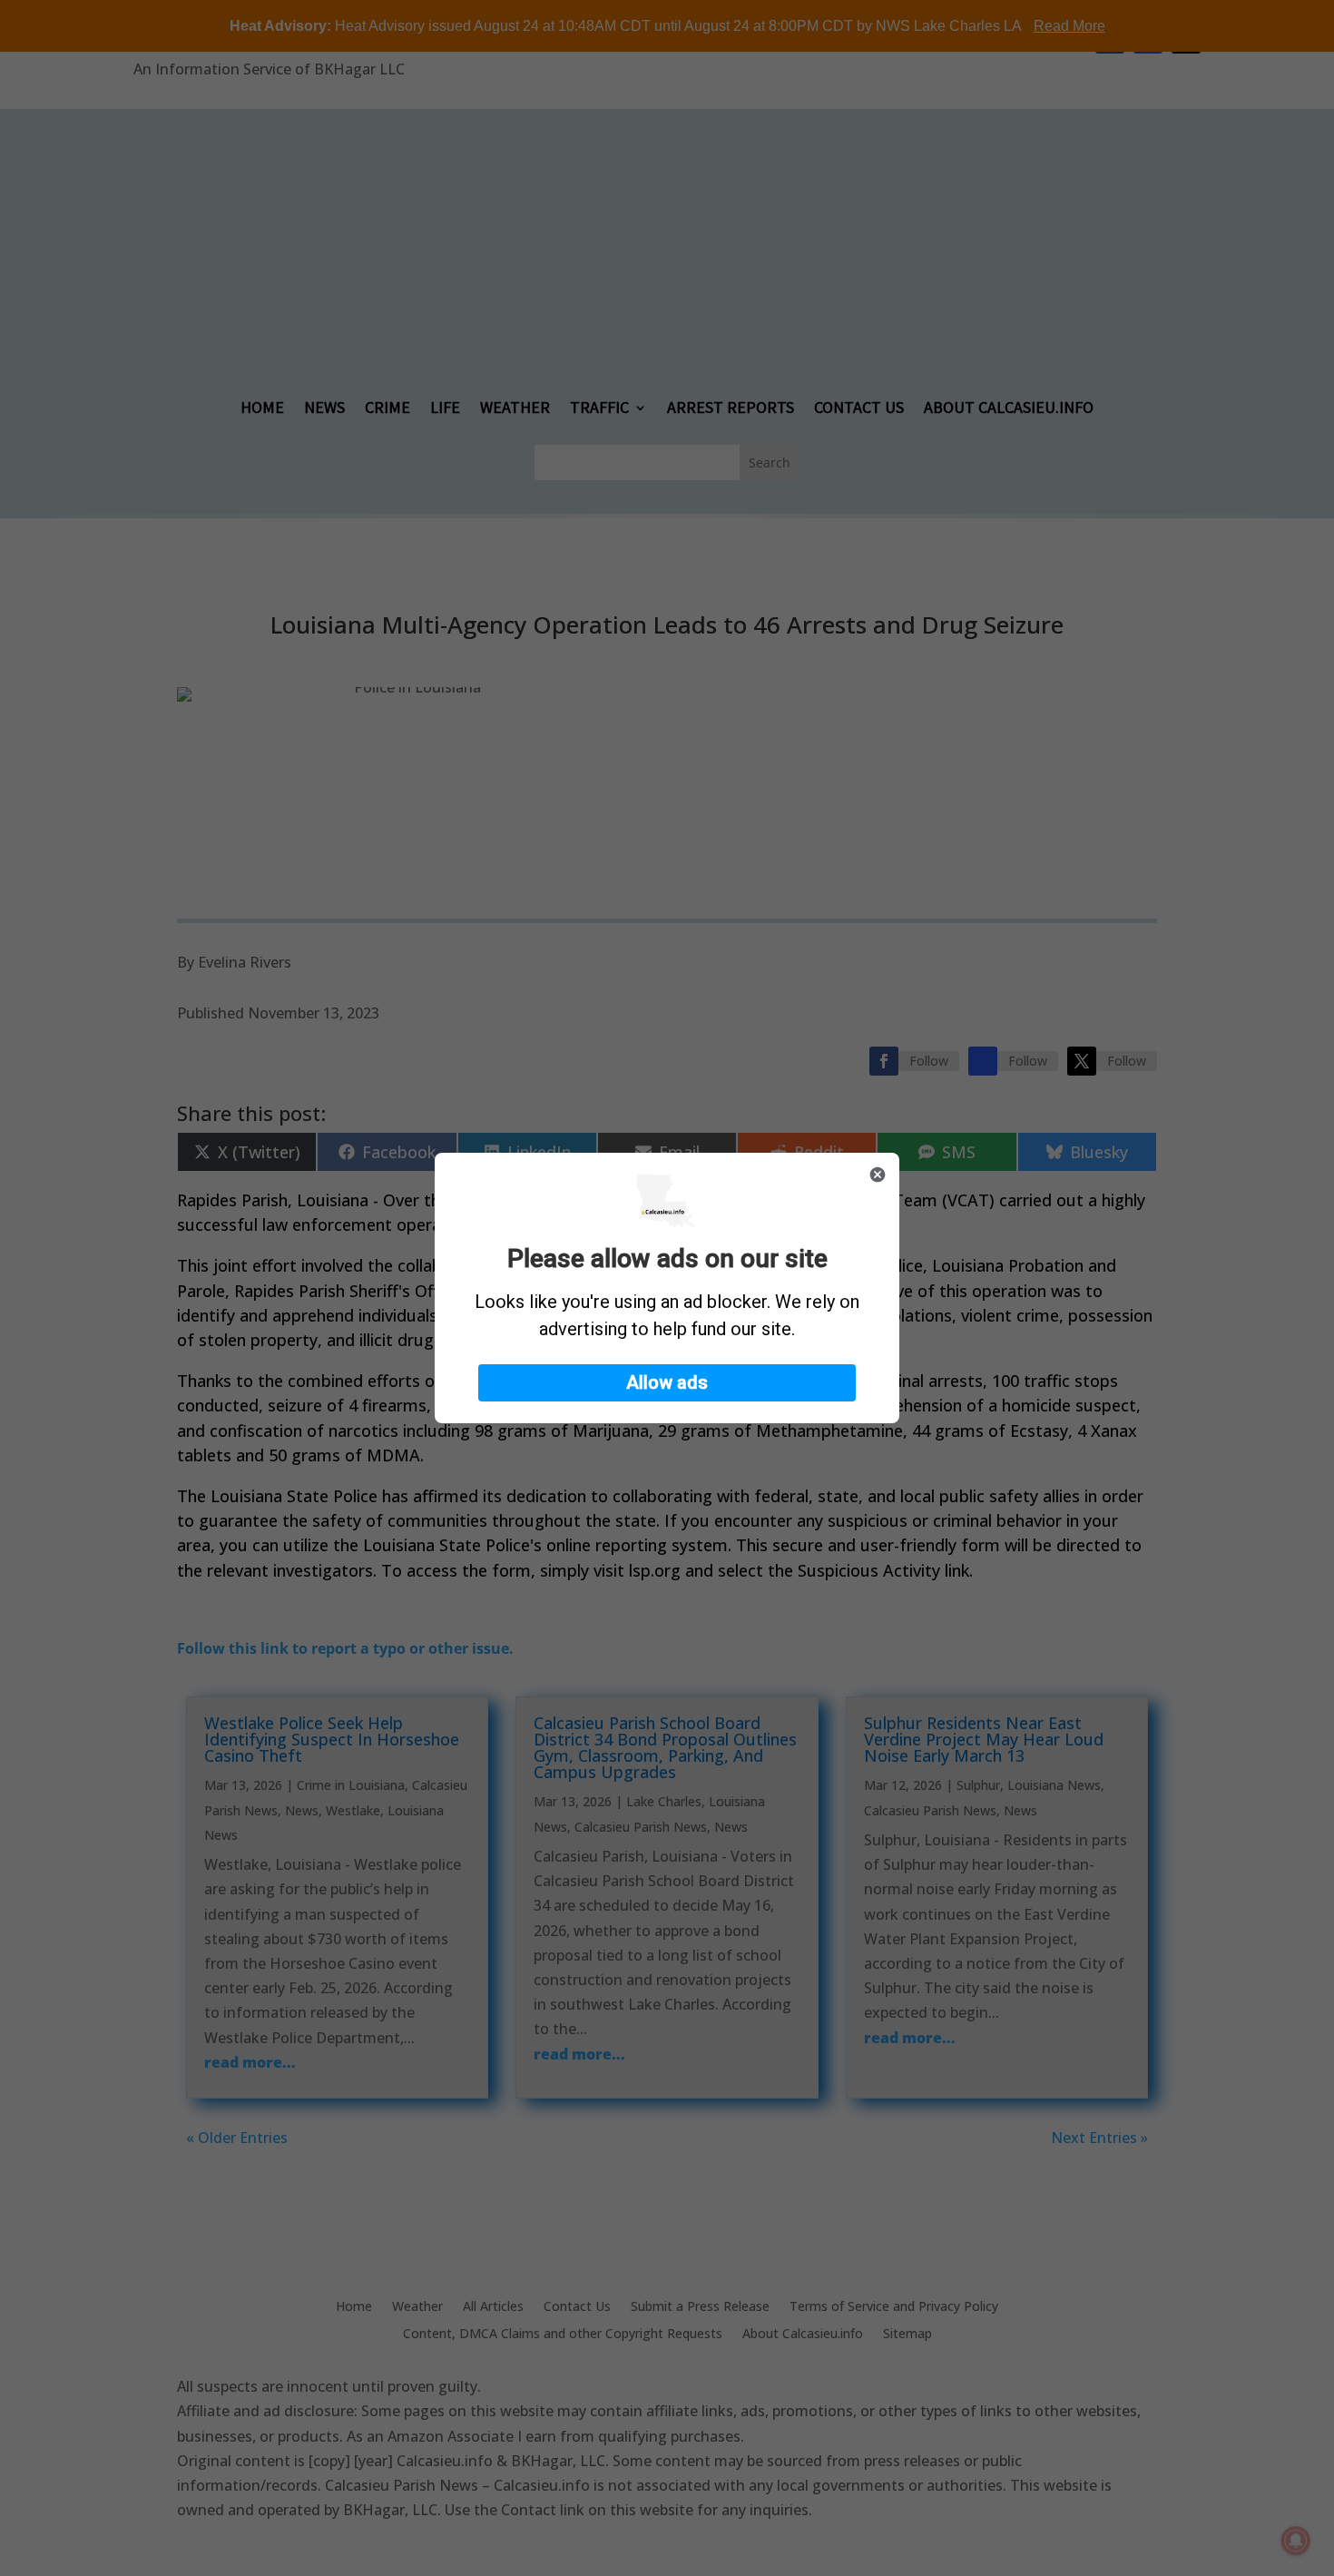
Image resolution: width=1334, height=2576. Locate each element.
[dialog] (667, 1288)
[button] (667, 1383)
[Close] (878, 1175)
